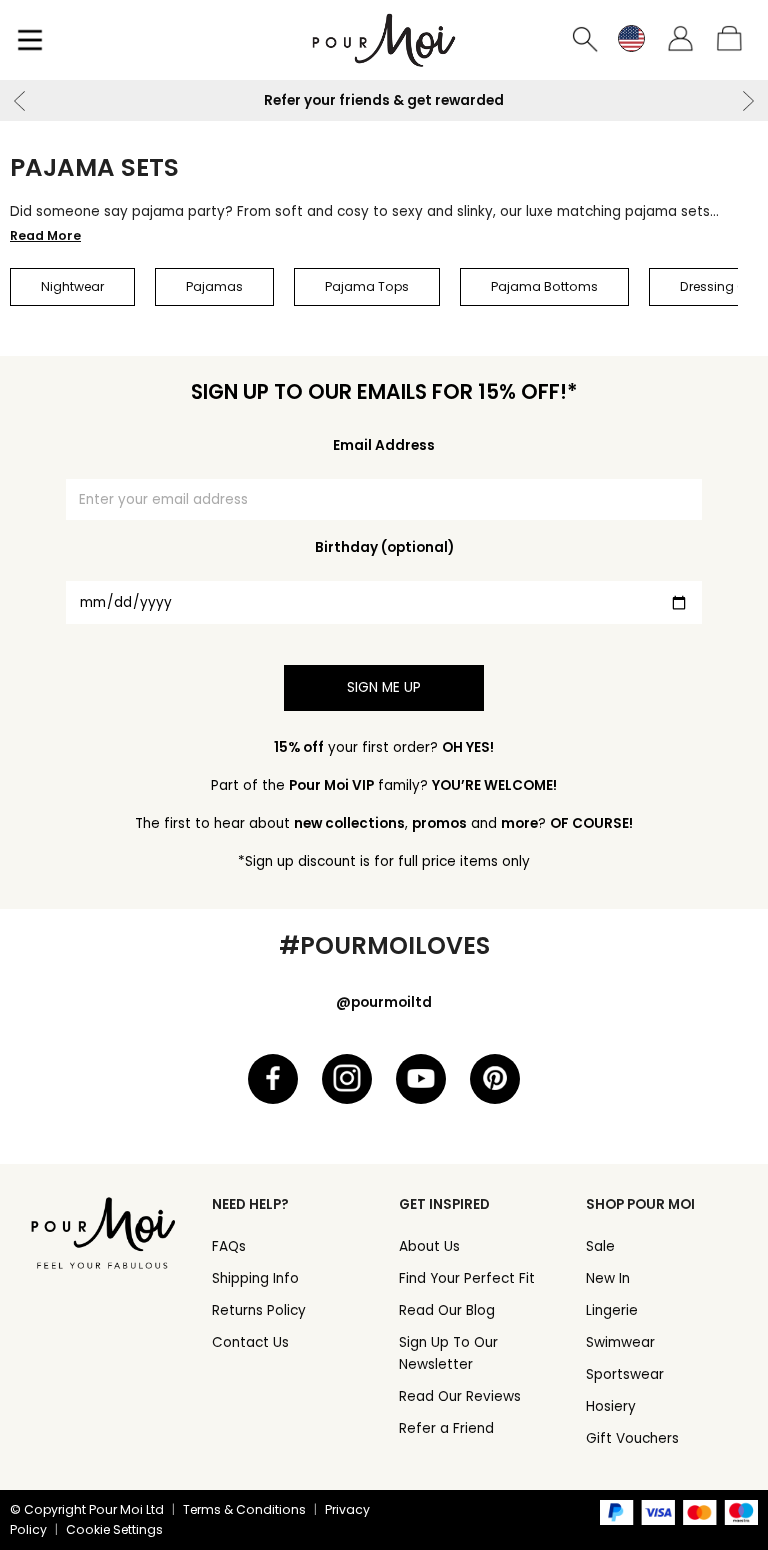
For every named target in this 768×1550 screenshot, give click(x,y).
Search (586, 40)
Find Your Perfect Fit (467, 1278)
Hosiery (611, 1406)
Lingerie (612, 1310)
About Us (429, 1246)
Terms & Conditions (244, 1509)
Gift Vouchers (632, 1438)
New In (608, 1278)
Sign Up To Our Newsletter (448, 1353)
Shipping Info (255, 1278)
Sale (600, 1246)
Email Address (384, 445)
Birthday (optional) (384, 547)
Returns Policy (259, 1310)
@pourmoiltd (384, 1002)
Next (748, 101)
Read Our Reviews (460, 1396)
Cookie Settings (114, 1529)
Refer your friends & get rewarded (384, 100)
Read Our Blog (447, 1310)
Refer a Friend (446, 1428)
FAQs (229, 1246)
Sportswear (625, 1374)
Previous (20, 101)
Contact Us (250, 1342)
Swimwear (620, 1342)
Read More (45, 235)
